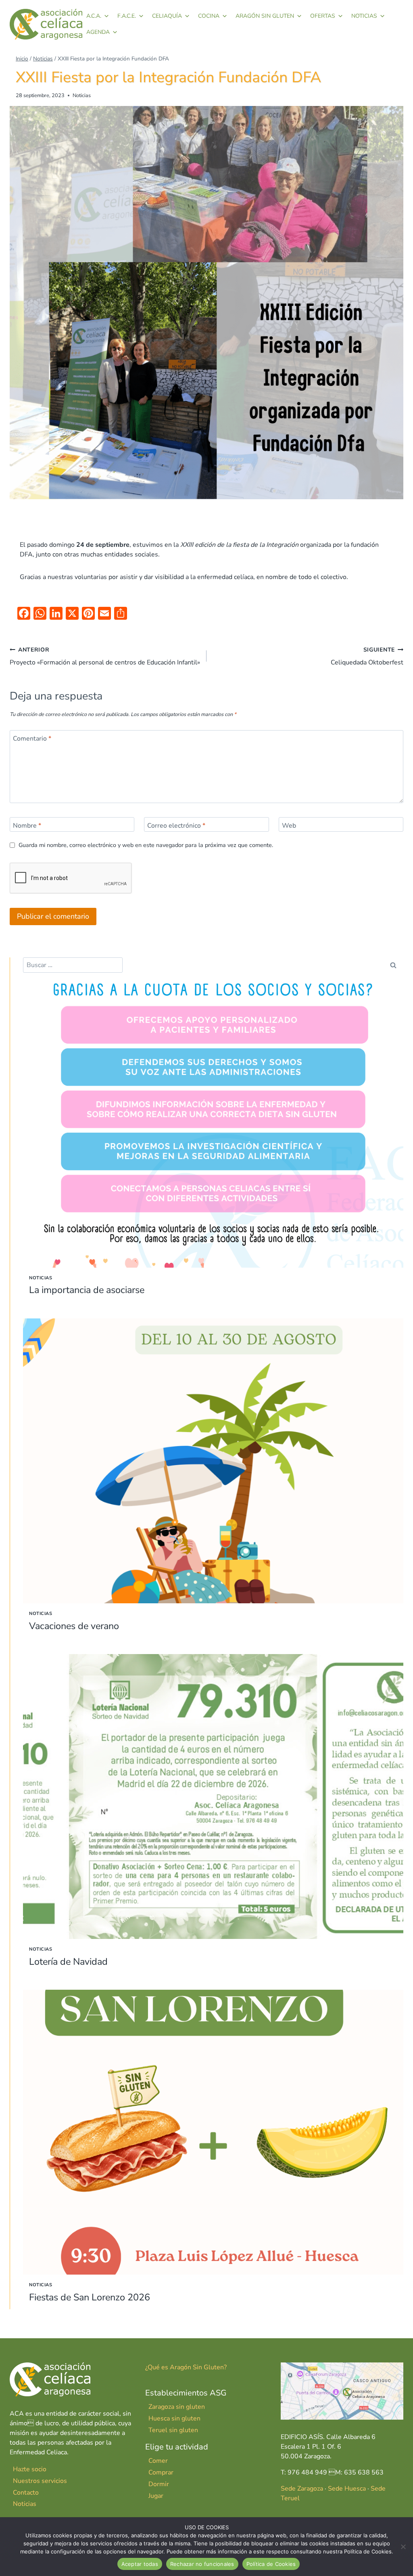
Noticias (364, 16)
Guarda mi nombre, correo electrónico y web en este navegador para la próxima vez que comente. (146, 845)
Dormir (159, 2484)
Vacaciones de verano (74, 1626)
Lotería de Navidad (68, 1962)
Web (289, 826)
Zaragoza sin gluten (177, 2407)
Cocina (209, 16)
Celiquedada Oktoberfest (367, 656)
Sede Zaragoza (302, 2489)
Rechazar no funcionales (202, 2564)
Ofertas (323, 16)
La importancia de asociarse (87, 1290)
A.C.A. (94, 16)
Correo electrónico (176, 826)
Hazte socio (30, 2469)
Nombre (27, 826)
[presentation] (213, 1125)
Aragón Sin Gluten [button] (265, 16)
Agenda (98, 32)
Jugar (156, 2496)
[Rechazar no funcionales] (403, 2547)
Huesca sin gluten (174, 2418)
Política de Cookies (271, 2564)
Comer (158, 2461)
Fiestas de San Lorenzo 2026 (90, 2297)
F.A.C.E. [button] (127, 16)
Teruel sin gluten (173, 2430)
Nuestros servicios (40, 2481)
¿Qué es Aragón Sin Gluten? (186, 2367)
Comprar (161, 2472)
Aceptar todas (140, 2564)
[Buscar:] (73, 965)
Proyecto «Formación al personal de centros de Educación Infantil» (105, 656)
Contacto (26, 2493)
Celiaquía (167, 16)
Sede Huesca (347, 2489)
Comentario (32, 738)
